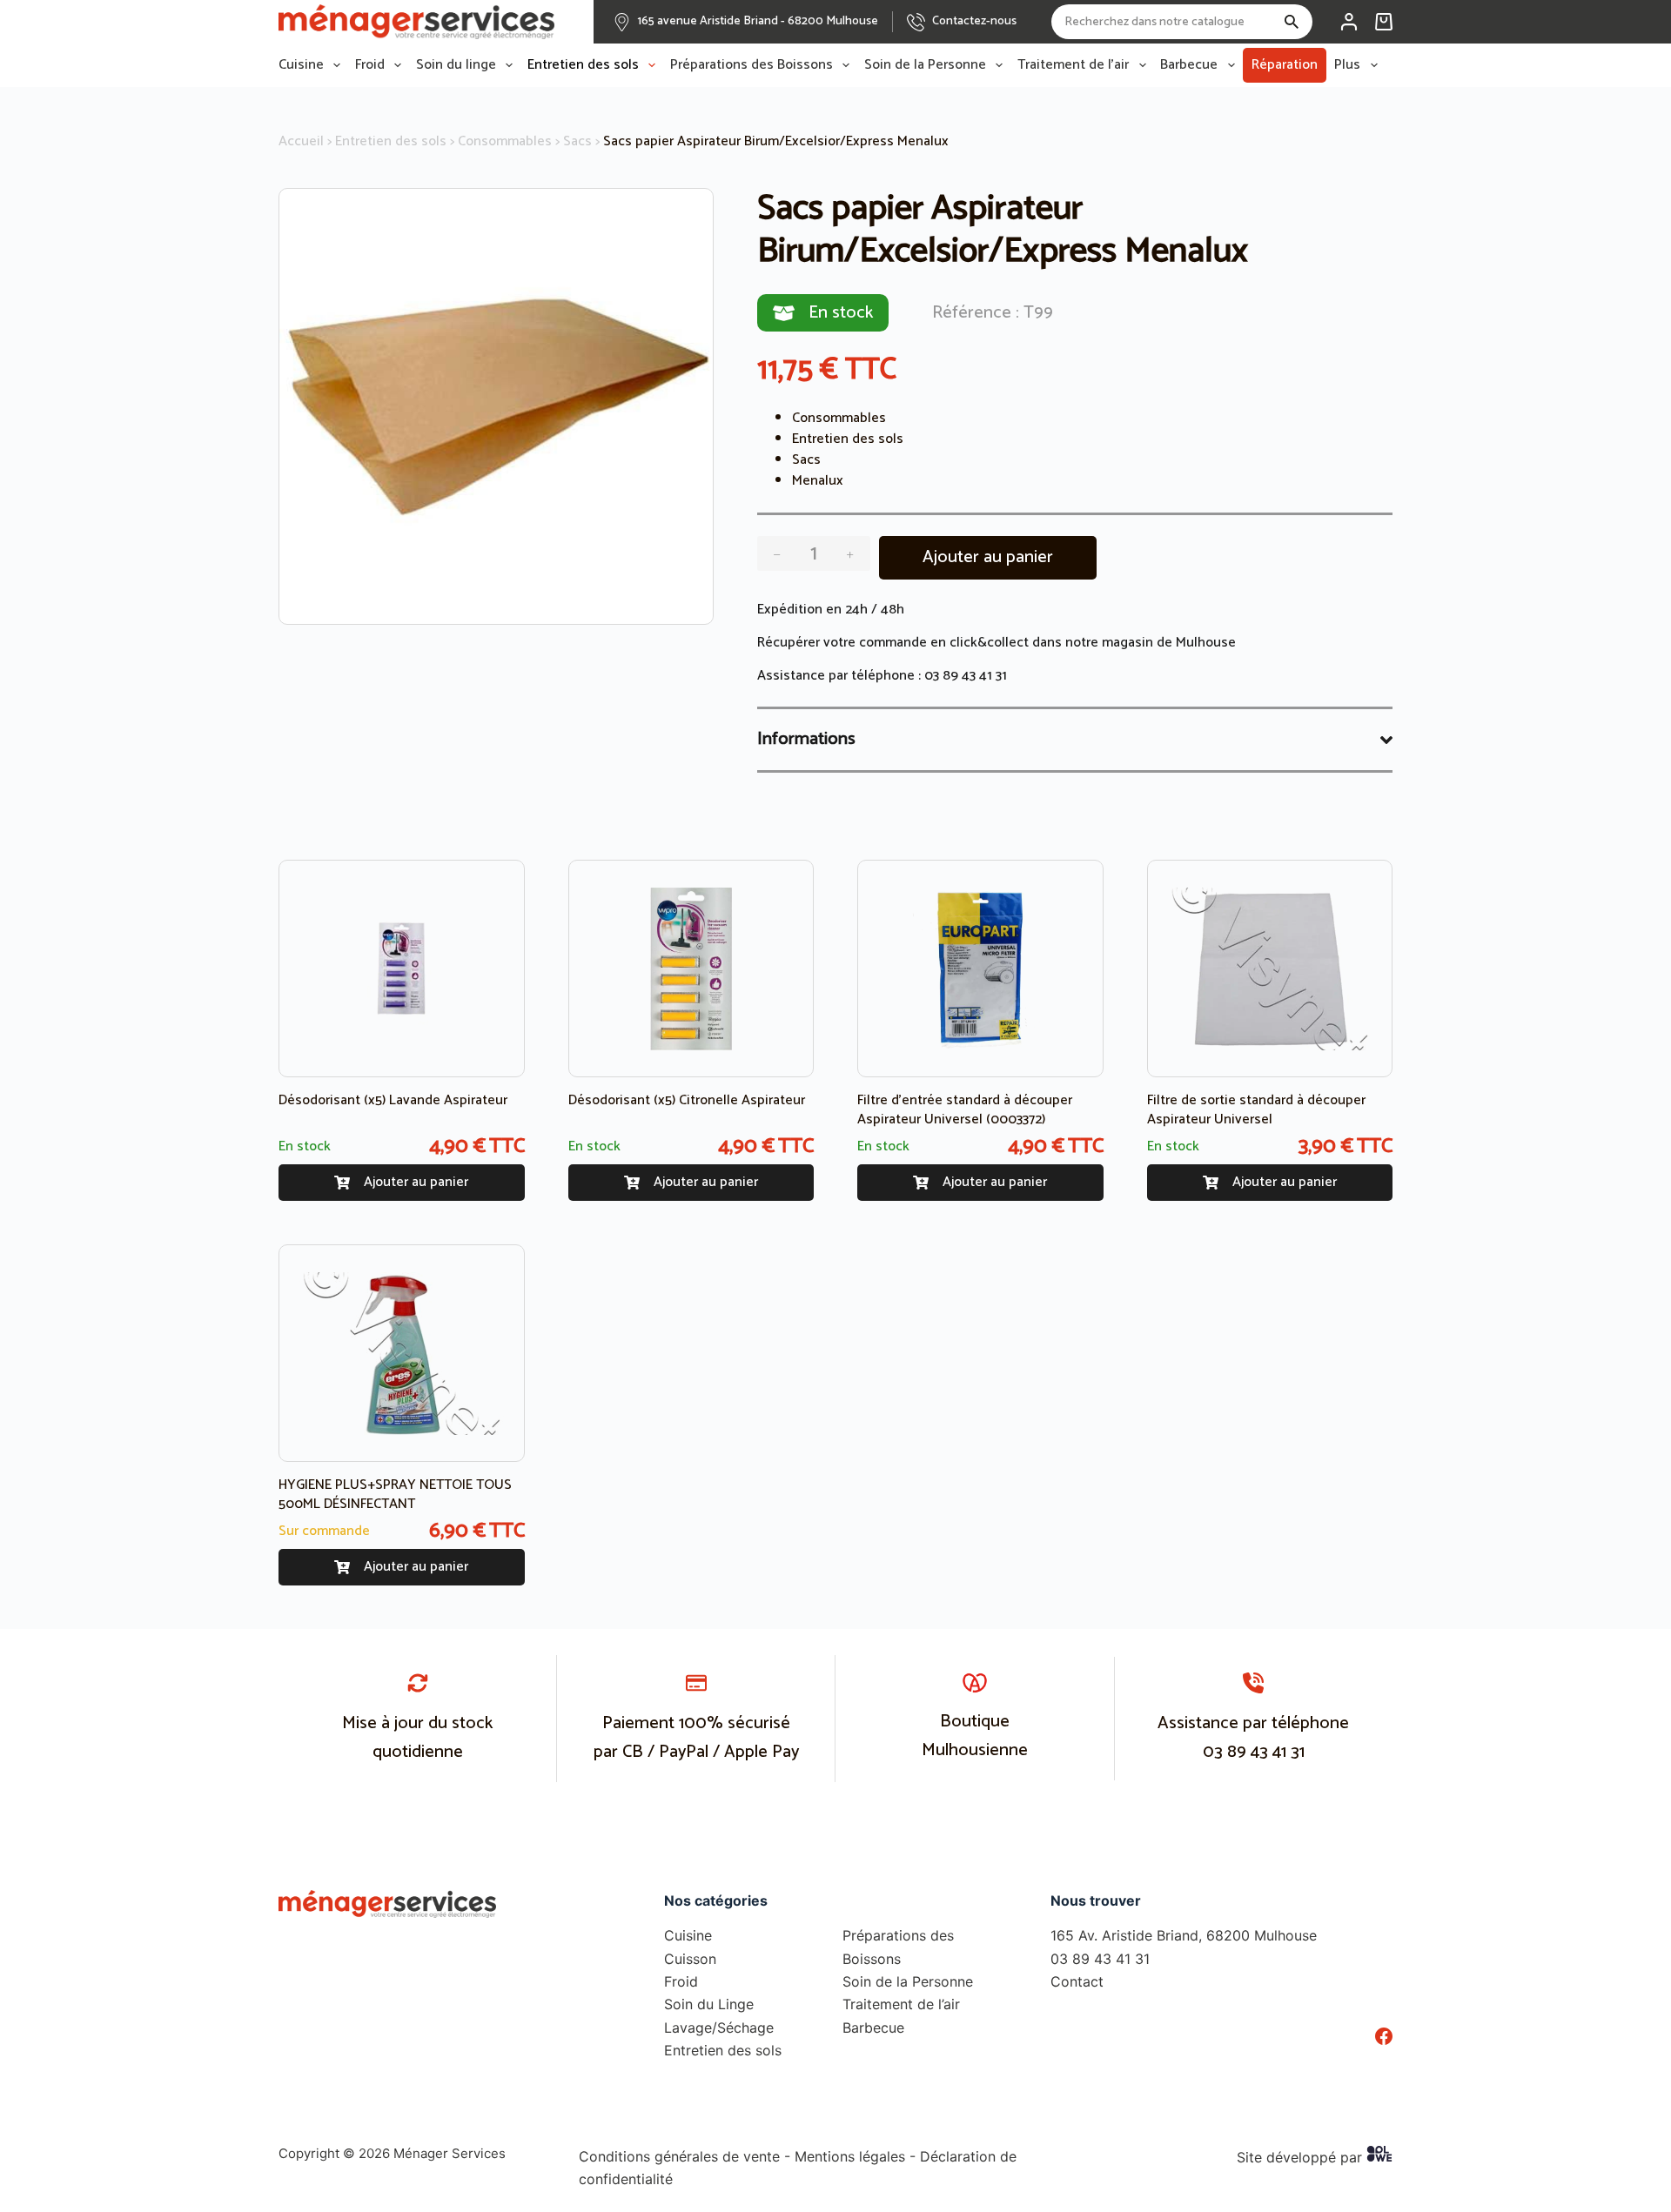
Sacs (577, 141)
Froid (370, 65)
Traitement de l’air (1073, 65)
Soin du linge (456, 65)
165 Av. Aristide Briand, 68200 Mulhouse (1184, 1935)
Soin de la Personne (925, 65)
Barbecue (1189, 65)
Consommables (505, 141)
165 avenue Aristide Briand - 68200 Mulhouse (758, 21)
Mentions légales (850, 2156)
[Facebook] (1384, 2036)
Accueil (301, 141)
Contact (1077, 1981)
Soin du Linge (709, 2004)
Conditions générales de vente (679, 2156)
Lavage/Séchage (719, 2028)
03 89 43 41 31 (966, 676)
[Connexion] (1349, 22)
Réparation (1285, 65)
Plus (1347, 65)
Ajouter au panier (988, 557)
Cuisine (301, 65)
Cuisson (690, 1959)
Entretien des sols (583, 65)
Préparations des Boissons (752, 65)
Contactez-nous (974, 21)
